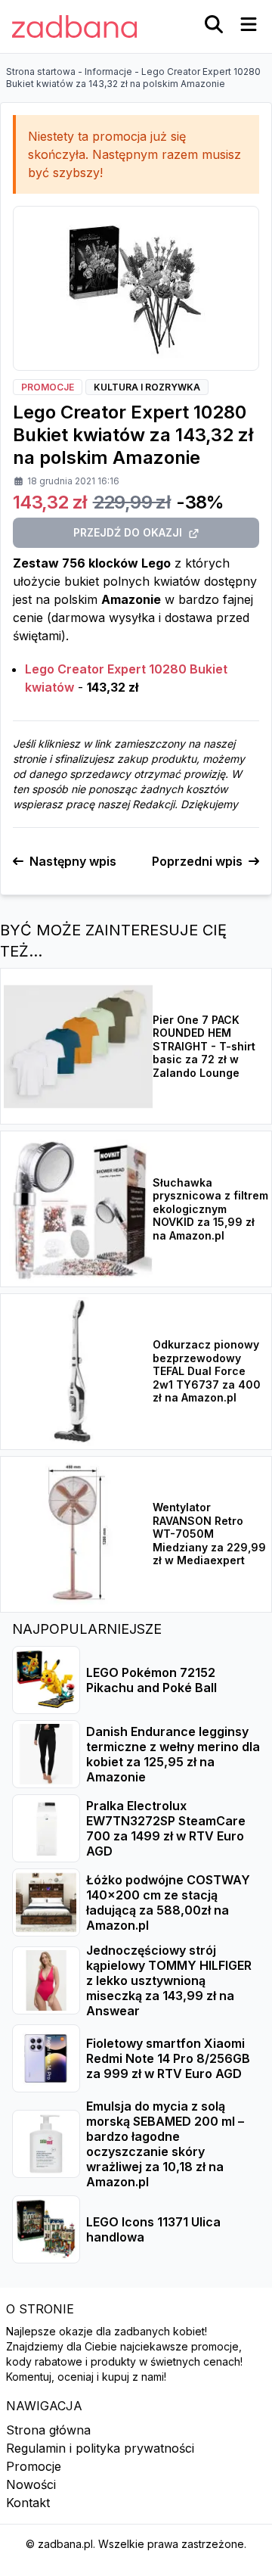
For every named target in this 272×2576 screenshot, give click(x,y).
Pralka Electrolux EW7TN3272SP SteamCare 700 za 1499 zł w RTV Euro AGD (166, 1828)
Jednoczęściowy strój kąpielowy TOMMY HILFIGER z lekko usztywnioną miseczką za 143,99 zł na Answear (169, 1980)
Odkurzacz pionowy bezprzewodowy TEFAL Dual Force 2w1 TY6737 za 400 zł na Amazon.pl (207, 1371)
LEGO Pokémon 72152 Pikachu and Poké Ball (151, 1680)
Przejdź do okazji (128, 532)
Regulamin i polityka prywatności (100, 2448)
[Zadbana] (74, 26)
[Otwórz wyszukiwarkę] (214, 24)
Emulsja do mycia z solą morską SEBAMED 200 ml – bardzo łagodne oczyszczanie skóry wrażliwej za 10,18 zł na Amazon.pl (165, 2144)
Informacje (108, 72)
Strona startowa (41, 72)
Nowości (31, 2484)
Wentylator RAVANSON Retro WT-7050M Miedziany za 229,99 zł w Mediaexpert (209, 1534)
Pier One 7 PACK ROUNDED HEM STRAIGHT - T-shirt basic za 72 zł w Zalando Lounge (204, 1046)
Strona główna (48, 2430)
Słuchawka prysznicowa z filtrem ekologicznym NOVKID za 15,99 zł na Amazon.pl (210, 1209)
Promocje (34, 2466)
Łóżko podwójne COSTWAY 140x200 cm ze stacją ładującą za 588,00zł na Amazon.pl (168, 1902)
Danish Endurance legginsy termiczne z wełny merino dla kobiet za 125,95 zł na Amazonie (173, 1754)
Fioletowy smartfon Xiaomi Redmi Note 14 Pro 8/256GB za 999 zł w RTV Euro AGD (168, 2058)
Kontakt (28, 2503)
